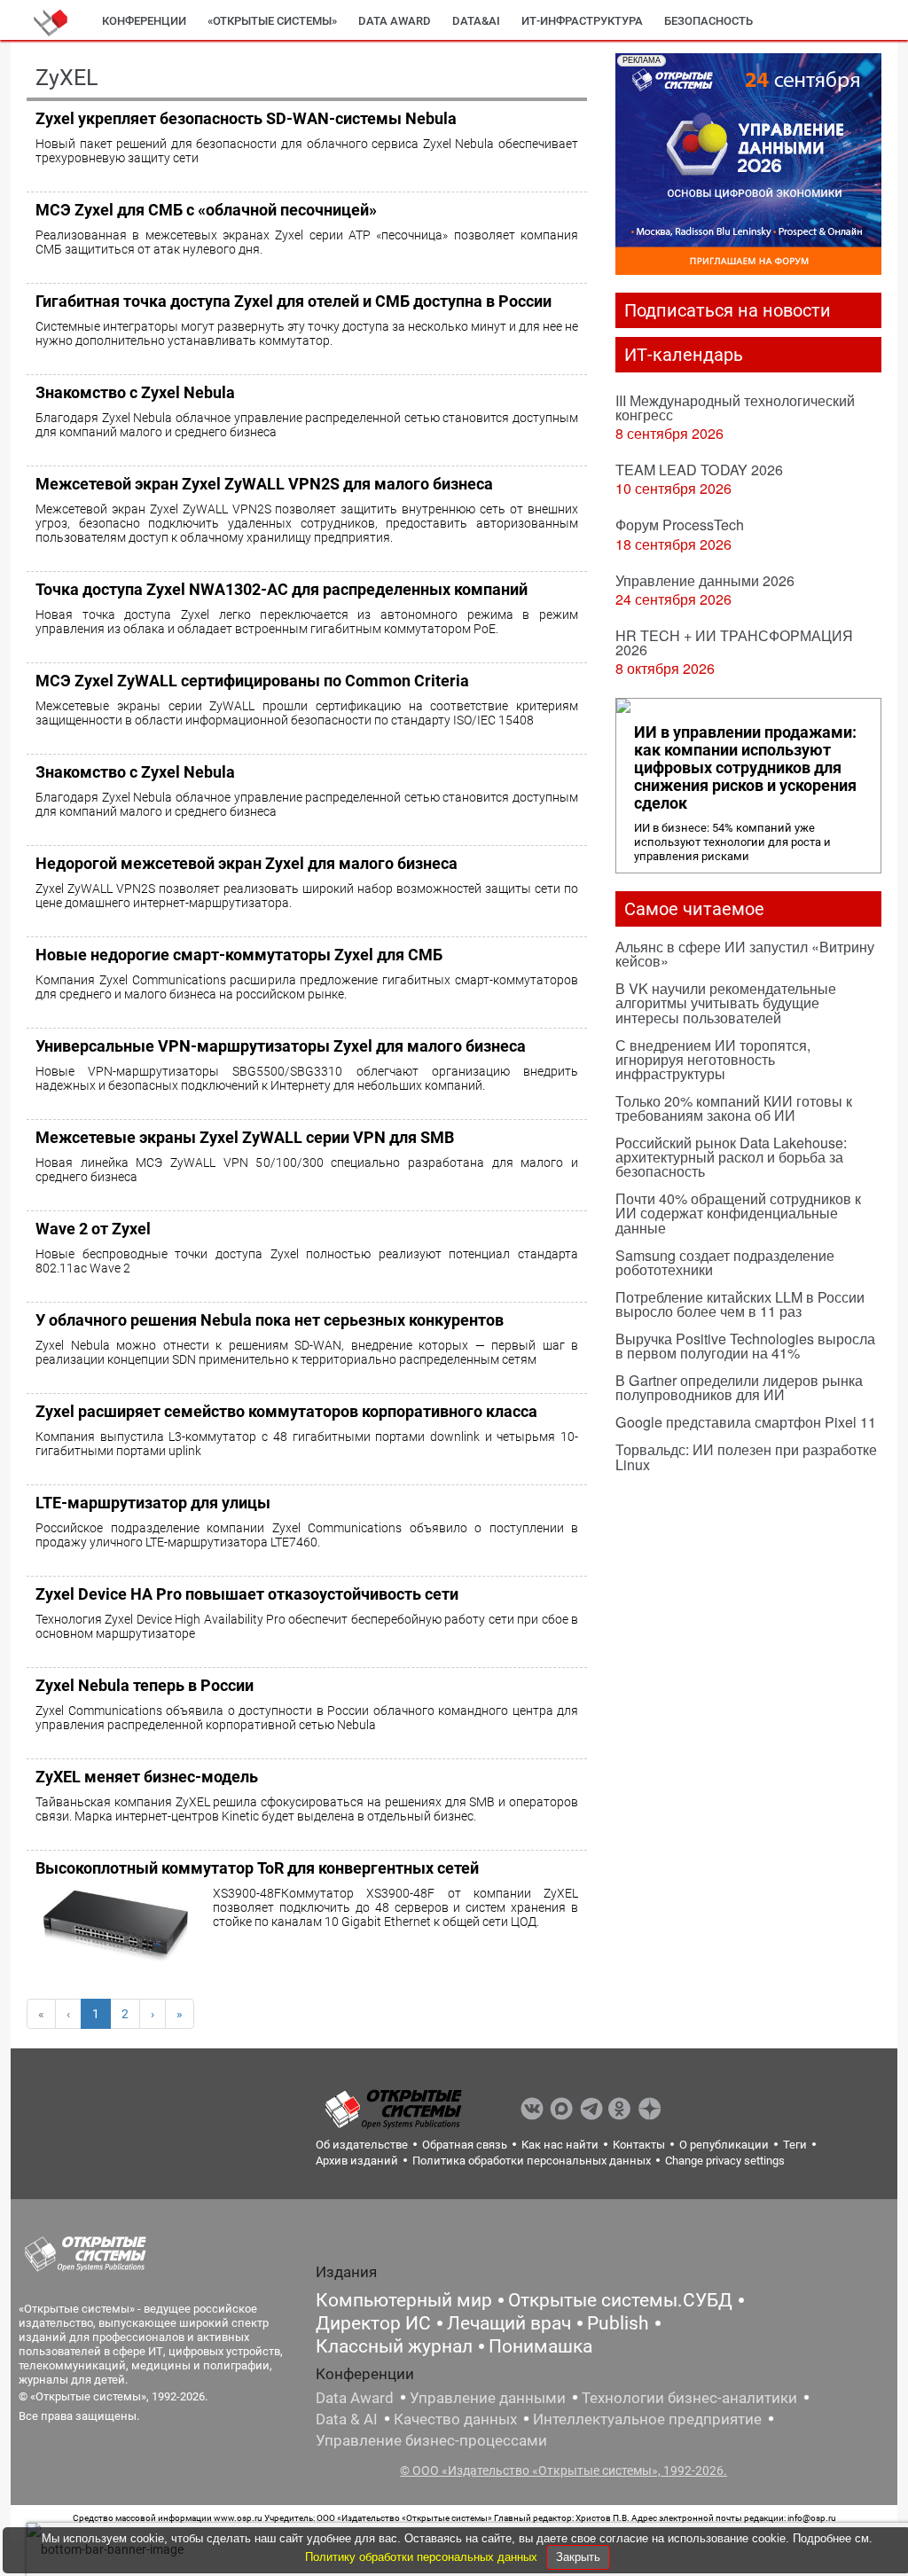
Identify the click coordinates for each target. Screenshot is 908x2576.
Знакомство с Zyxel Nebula (135, 392)
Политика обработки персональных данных (532, 2161)
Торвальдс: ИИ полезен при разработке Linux (746, 1456)
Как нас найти (560, 2145)
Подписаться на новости (728, 310)
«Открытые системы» (272, 21)
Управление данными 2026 (705, 580)
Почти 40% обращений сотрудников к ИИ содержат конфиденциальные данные (738, 1213)
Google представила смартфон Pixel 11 (746, 1422)
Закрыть (578, 2557)
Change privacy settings (725, 2161)
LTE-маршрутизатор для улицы (153, 1503)
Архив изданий (357, 2161)
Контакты (639, 2145)
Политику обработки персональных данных (423, 2557)
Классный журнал (394, 2346)
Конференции (144, 21)
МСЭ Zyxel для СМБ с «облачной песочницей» (206, 210)
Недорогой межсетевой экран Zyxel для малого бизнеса (247, 863)
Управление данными (488, 2398)
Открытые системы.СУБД (620, 2300)
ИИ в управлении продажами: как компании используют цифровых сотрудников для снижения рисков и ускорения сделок (745, 768)
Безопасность (708, 21)
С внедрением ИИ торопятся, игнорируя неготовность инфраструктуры (713, 1059)
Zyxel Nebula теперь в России (145, 1685)
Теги (795, 2145)
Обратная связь (465, 2145)
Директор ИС (373, 2323)
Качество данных (455, 2419)
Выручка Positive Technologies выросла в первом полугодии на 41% (745, 1346)
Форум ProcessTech (680, 525)
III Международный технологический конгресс (735, 407)
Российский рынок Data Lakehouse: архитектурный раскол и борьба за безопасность (731, 1157)
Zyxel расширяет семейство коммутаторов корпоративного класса (286, 1411)
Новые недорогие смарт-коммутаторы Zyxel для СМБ (239, 955)
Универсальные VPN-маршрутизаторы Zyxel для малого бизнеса (281, 1046)
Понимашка (540, 2346)
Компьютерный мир (404, 2300)
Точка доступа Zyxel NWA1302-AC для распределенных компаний (282, 589)
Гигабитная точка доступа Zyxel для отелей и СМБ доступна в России (294, 301)
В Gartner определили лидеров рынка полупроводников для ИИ (739, 1387)
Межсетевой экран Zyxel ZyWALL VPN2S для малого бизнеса (264, 484)
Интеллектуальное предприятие (647, 2419)
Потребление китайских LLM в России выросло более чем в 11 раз (740, 1304)
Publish (618, 2323)
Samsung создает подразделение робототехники (725, 1262)
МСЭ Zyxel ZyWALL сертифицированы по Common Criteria (252, 681)
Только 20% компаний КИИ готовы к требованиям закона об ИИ (734, 1108)
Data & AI (347, 2419)
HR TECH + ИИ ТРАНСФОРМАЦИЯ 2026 (734, 642)
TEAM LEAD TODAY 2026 (699, 470)
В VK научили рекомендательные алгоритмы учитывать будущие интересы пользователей (726, 1002)
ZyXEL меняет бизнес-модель (147, 1777)
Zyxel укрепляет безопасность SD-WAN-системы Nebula (246, 118)
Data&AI (476, 21)
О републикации (724, 2145)
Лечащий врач (509, 2323)
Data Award (355, 2398)
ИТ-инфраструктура (582, 21)
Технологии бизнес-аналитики (689, 2398)
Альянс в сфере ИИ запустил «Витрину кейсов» (745, 954)
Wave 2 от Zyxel (93, 1229)
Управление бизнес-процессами (431, 2440)
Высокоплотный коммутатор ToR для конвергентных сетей (257, 1868)
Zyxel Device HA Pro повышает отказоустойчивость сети (247, 1594)
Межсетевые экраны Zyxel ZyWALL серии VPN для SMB (245, 1137)
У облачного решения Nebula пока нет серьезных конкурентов (270, 1320)
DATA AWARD (395, 21)
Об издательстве (362, 2145)
